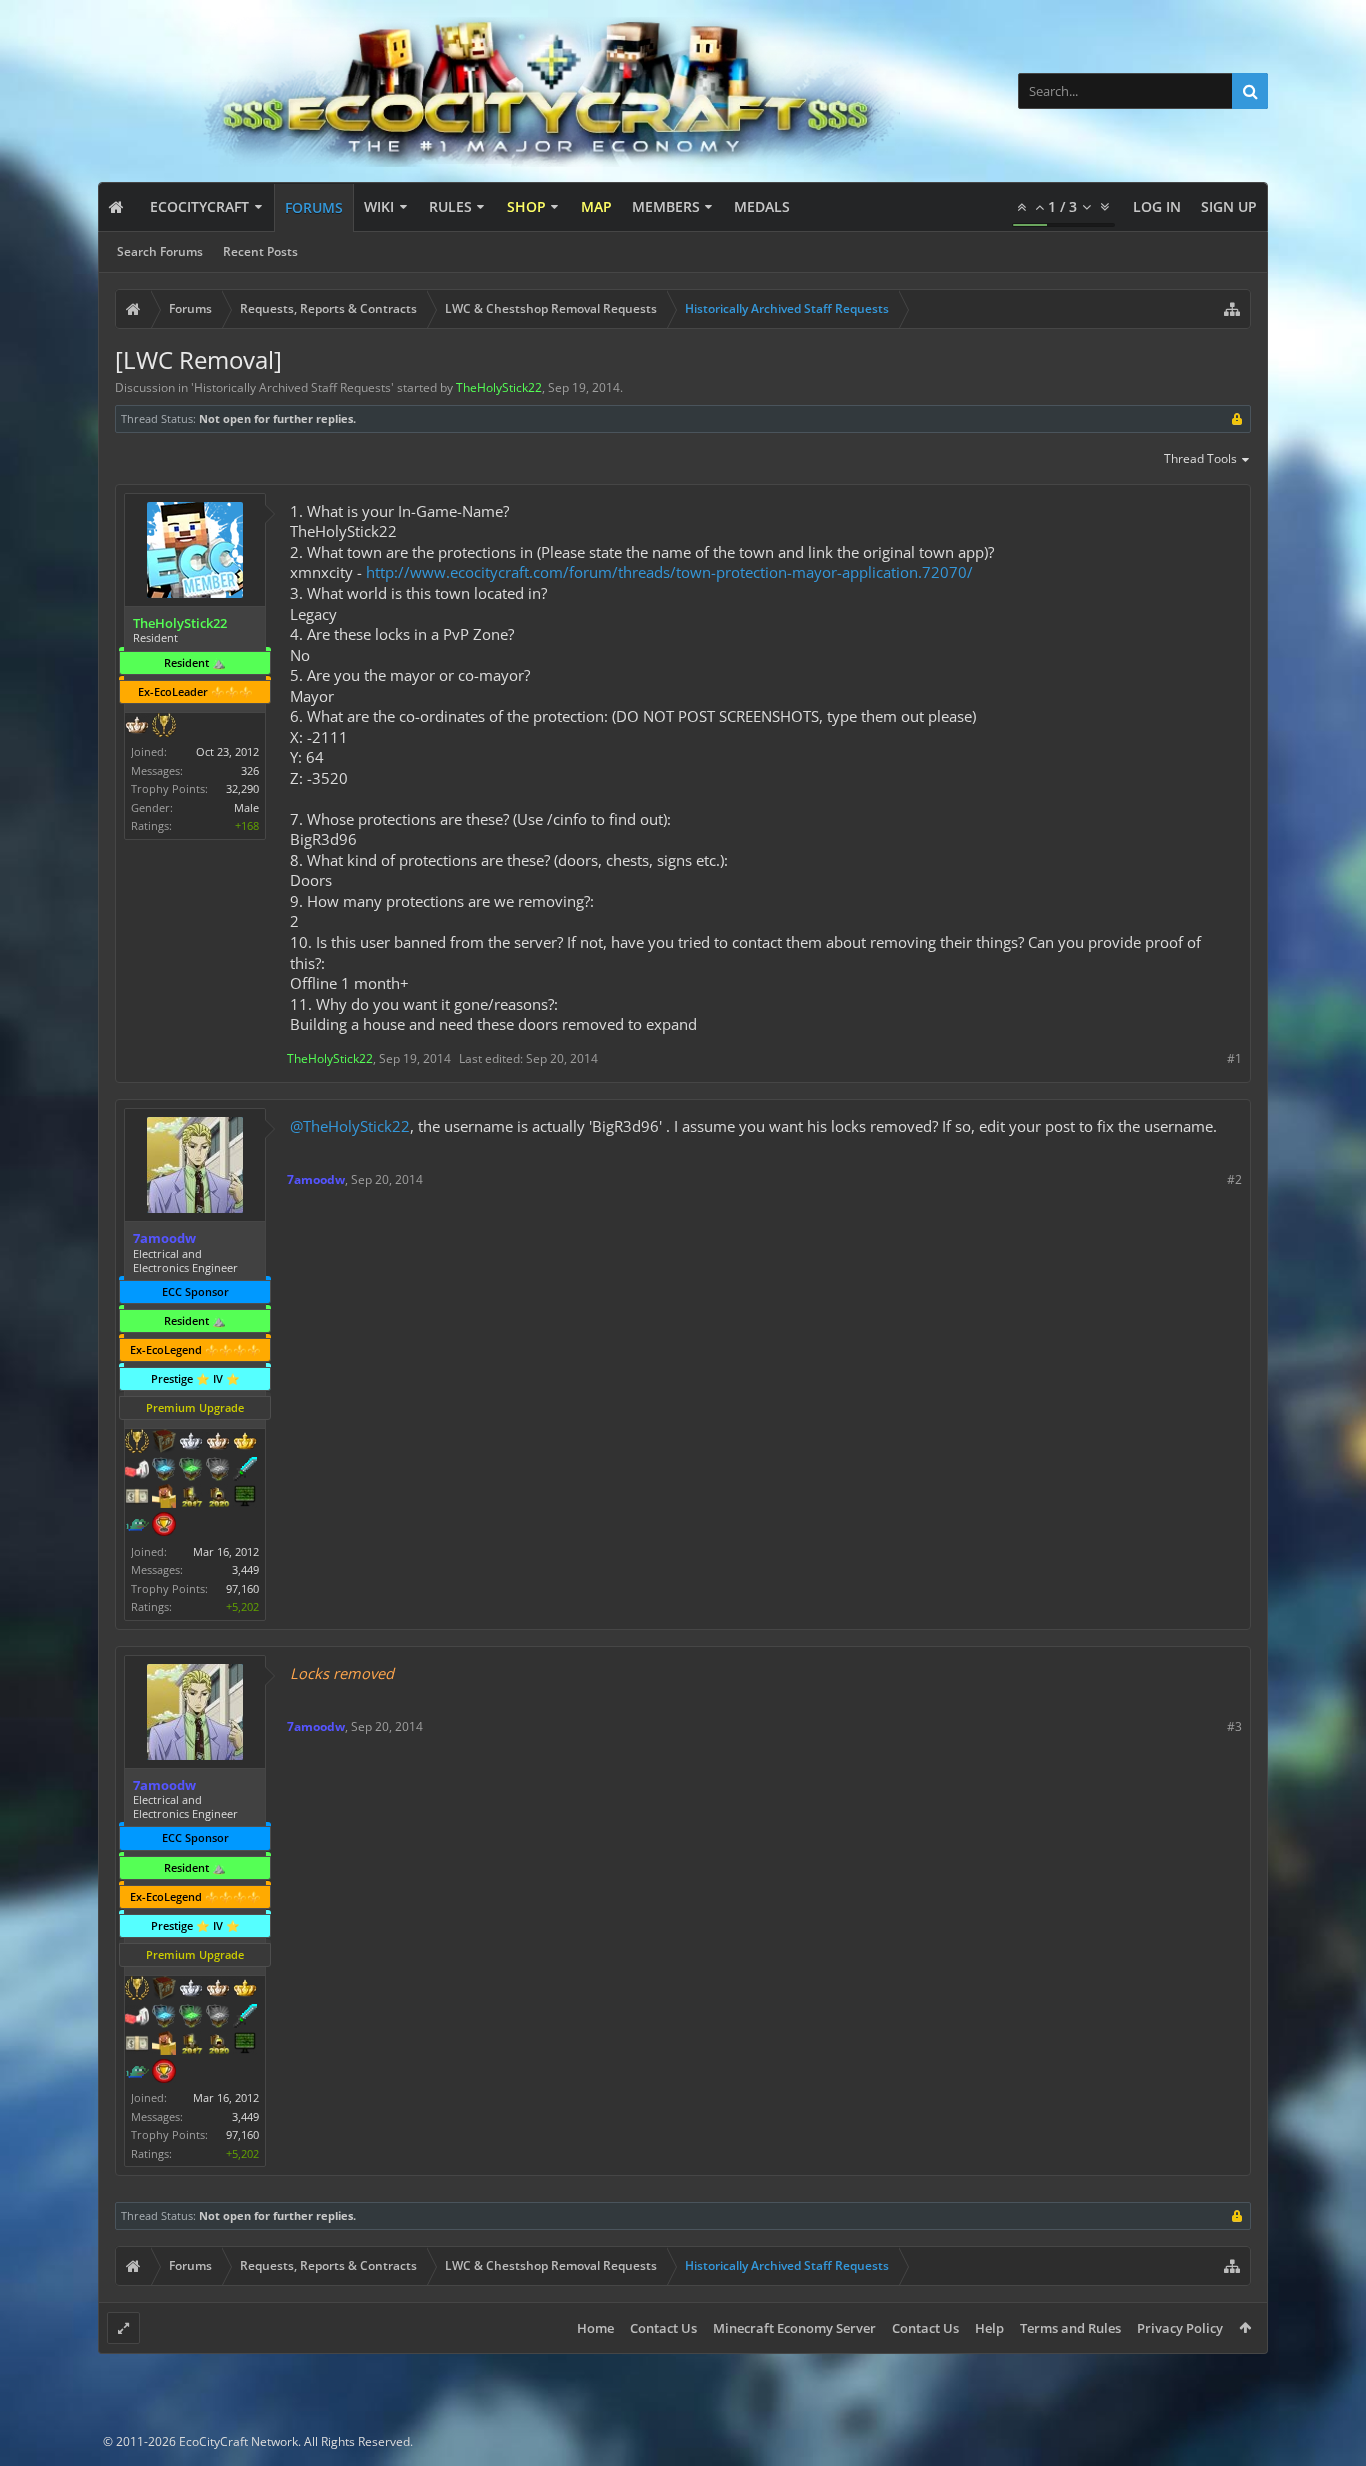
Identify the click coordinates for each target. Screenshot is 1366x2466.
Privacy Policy (1180, 2328)
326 (250, 770)
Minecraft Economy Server (794, 2328)
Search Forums (160, 251)
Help (989, 2328)
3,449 (245, 1569)
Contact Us (663, 2328)
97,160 (242, 1588)
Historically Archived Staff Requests (292, 387)
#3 (1234, 1726)
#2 (1234, 1179)
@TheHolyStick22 (350, 1126)
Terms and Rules (1070, 2328)
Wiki (379, 206)
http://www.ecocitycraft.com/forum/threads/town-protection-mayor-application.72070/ (669, 572)
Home (595, 2328)
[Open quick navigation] (1232, 309)
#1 (1234, 1058)
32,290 (242, 788)
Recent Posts (260, 251)
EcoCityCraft (199, 206)
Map (596, 206)
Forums (314, 207)
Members (666, 206)
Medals (762, 206)
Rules (450, 206)
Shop (526, 206)
